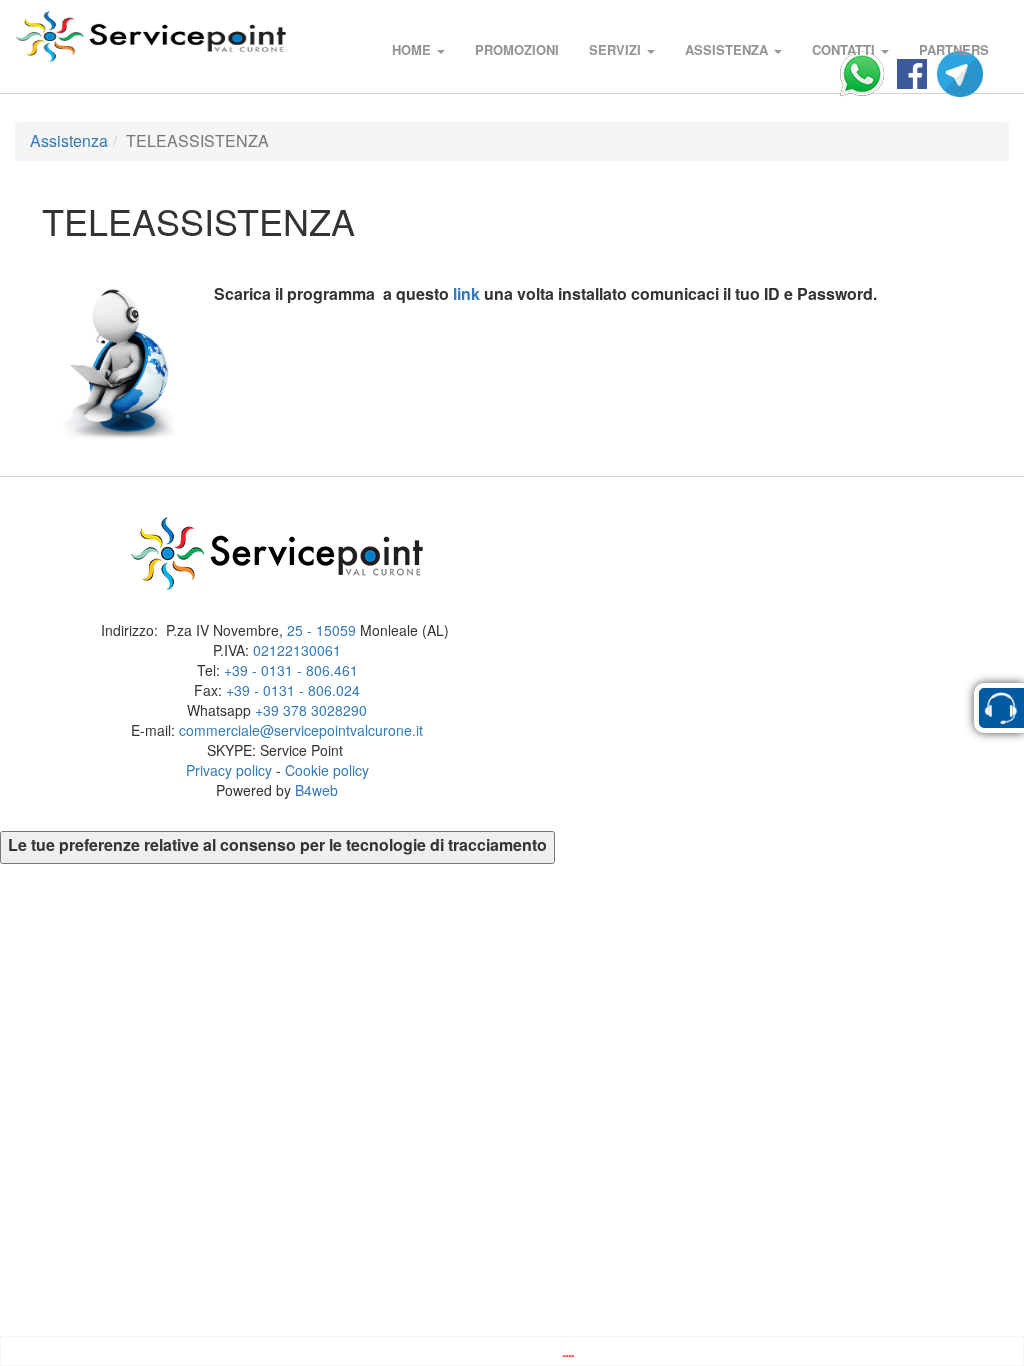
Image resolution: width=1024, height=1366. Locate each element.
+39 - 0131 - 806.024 (293, 690)
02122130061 (297, 650)
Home (413, 49)
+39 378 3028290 (311, 710)
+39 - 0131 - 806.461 (291, 670)
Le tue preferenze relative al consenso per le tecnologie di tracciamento (277, 845)
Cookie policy (327, 770)
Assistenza (728, 49)
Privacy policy (229, 770)
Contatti (845, 49)
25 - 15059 (321, 630)
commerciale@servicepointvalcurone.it (301, 730)
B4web (316, 790)
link (466, 293)
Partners (954, 49)
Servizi (617, 49)
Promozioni (517, 49)
